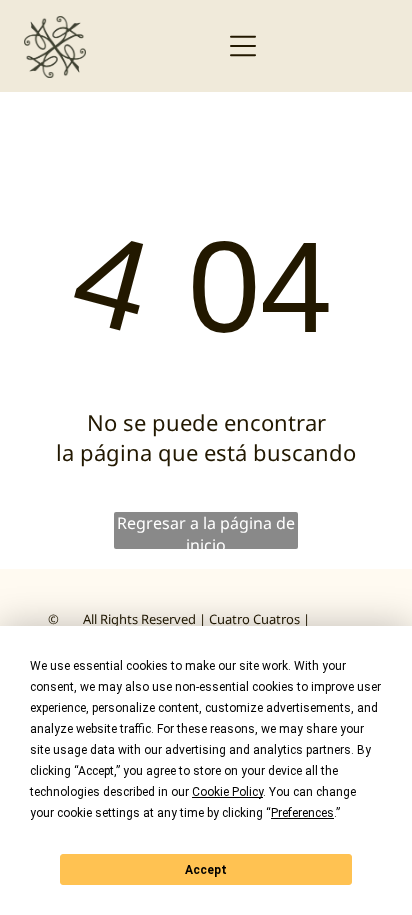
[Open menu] (243, 46)
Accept (206, 870)
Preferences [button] (302, 813)
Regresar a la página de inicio (206, 530)
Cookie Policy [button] (227, 792)
